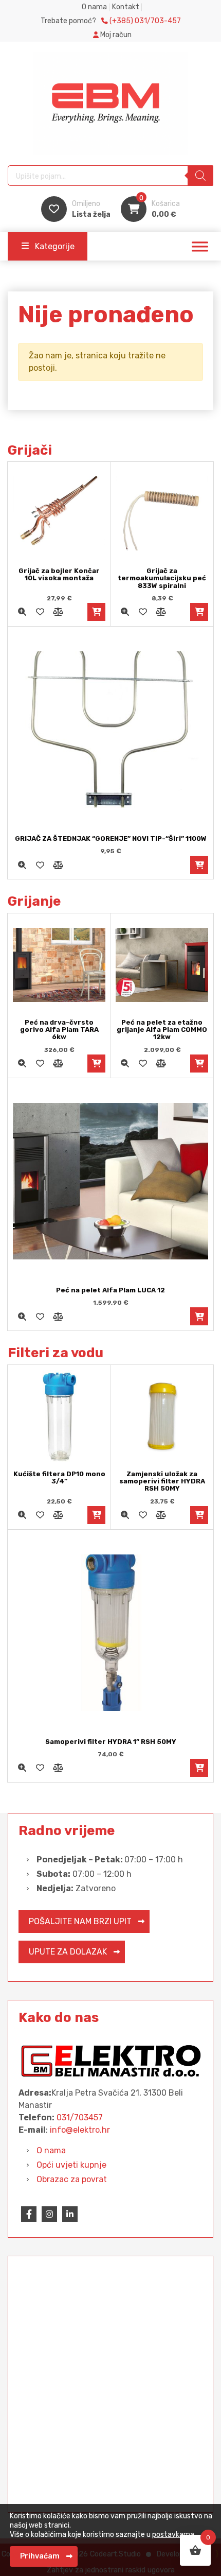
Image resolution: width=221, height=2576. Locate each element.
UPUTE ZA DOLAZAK (68, 1952)
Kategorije (55, 246)
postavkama (173, 2535)
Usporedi (58, 612)
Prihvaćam (40, 2556)
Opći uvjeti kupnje (71, 2165)
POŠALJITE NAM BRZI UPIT (80, 1921)
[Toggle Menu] (200, 247)
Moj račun (115, 35)
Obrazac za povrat (72, 2179)
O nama (94, 7)
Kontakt (126, 7)
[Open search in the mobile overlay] (110, 176)
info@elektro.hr (80, 2130)
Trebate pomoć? (111, 21)
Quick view (22, 612)
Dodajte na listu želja (40, 612)
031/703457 (80, 2117)
